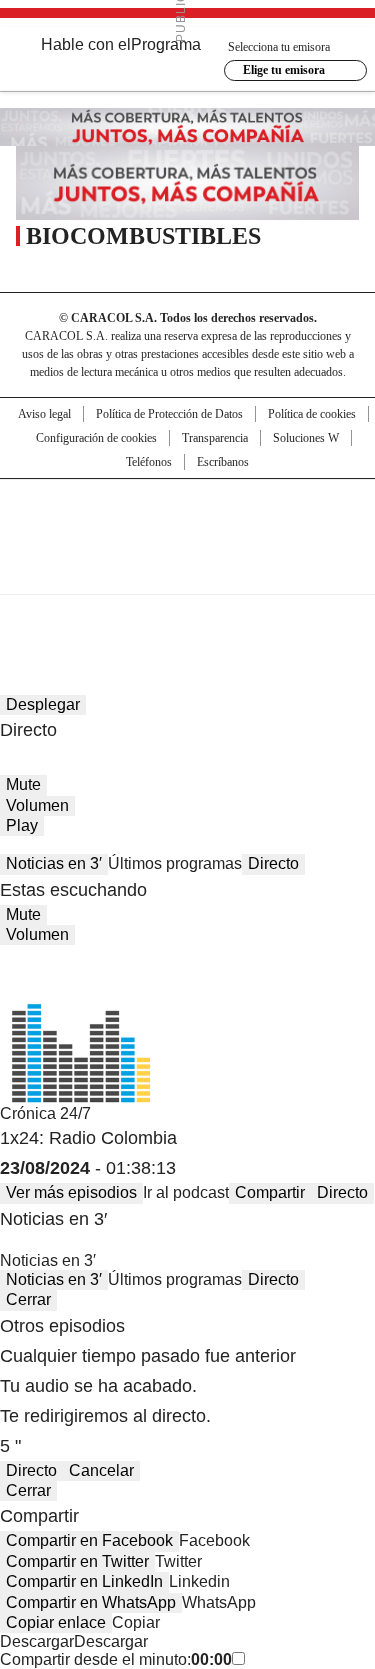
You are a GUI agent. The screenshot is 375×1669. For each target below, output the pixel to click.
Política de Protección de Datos (169, 414)
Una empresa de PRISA (188, 523)
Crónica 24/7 (45, 1113)
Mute (23, 784)
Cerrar (28, 1299)
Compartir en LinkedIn (84, 1581)
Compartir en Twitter (77, 1561)
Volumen (37, 805)
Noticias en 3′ (54, 863)
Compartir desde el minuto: (116, 1659)
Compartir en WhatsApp (91, 1602)
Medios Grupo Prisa (188, 572)
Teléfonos (149, 462)
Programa (166, 44)
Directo (273, 863)
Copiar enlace (56, 1622)
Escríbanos (223, 462)
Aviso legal (44, 414)
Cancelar (101, 1470)
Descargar (37, 1641)
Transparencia (215, 438)
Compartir (270, 1192)
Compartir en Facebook (89, 1540)
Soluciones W (306, 438)
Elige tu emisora (284, 70)
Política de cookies (312, 414)
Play (22, 825)
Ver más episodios (71, 1192)
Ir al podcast (186, 1192)
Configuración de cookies (96, 438)
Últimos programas (175, 863)
